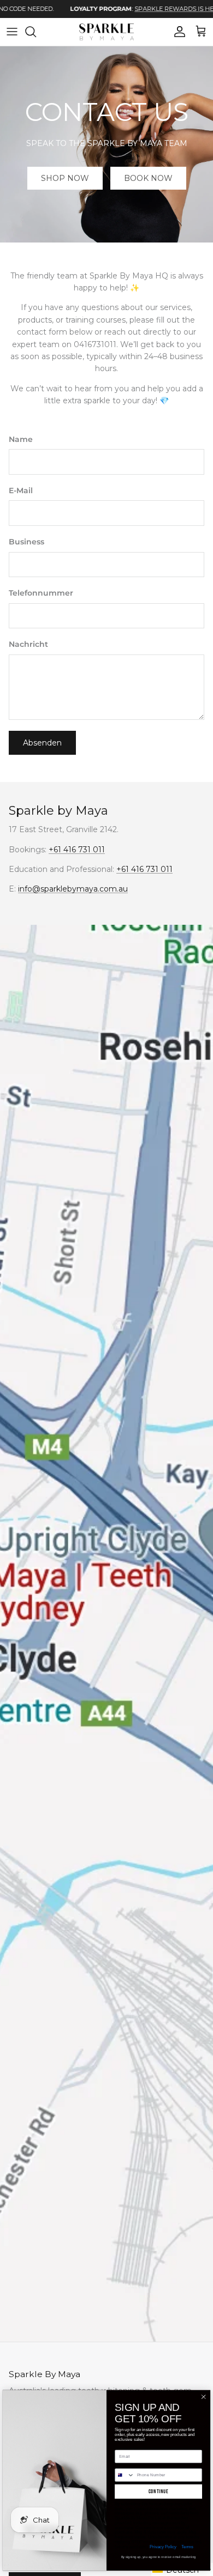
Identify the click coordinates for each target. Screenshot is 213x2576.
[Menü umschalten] (12, 32)
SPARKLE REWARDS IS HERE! (147, 9)
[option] (115, 9)
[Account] (177, 32)
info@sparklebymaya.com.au (73, 889)
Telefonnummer (41, 593)
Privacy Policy (163, 2547)
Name (21, 439)
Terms (187, 2547)
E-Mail (21, 490)
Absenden (42, 743)
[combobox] (125, 2475)
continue (159, 2492)
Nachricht (28, 644)
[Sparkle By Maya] (106, 32)
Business (26, 542)
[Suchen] (36, 32)
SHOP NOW (65, 178)
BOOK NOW (148, 178)
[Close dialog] (203, 2397)
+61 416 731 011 (77, 850)
